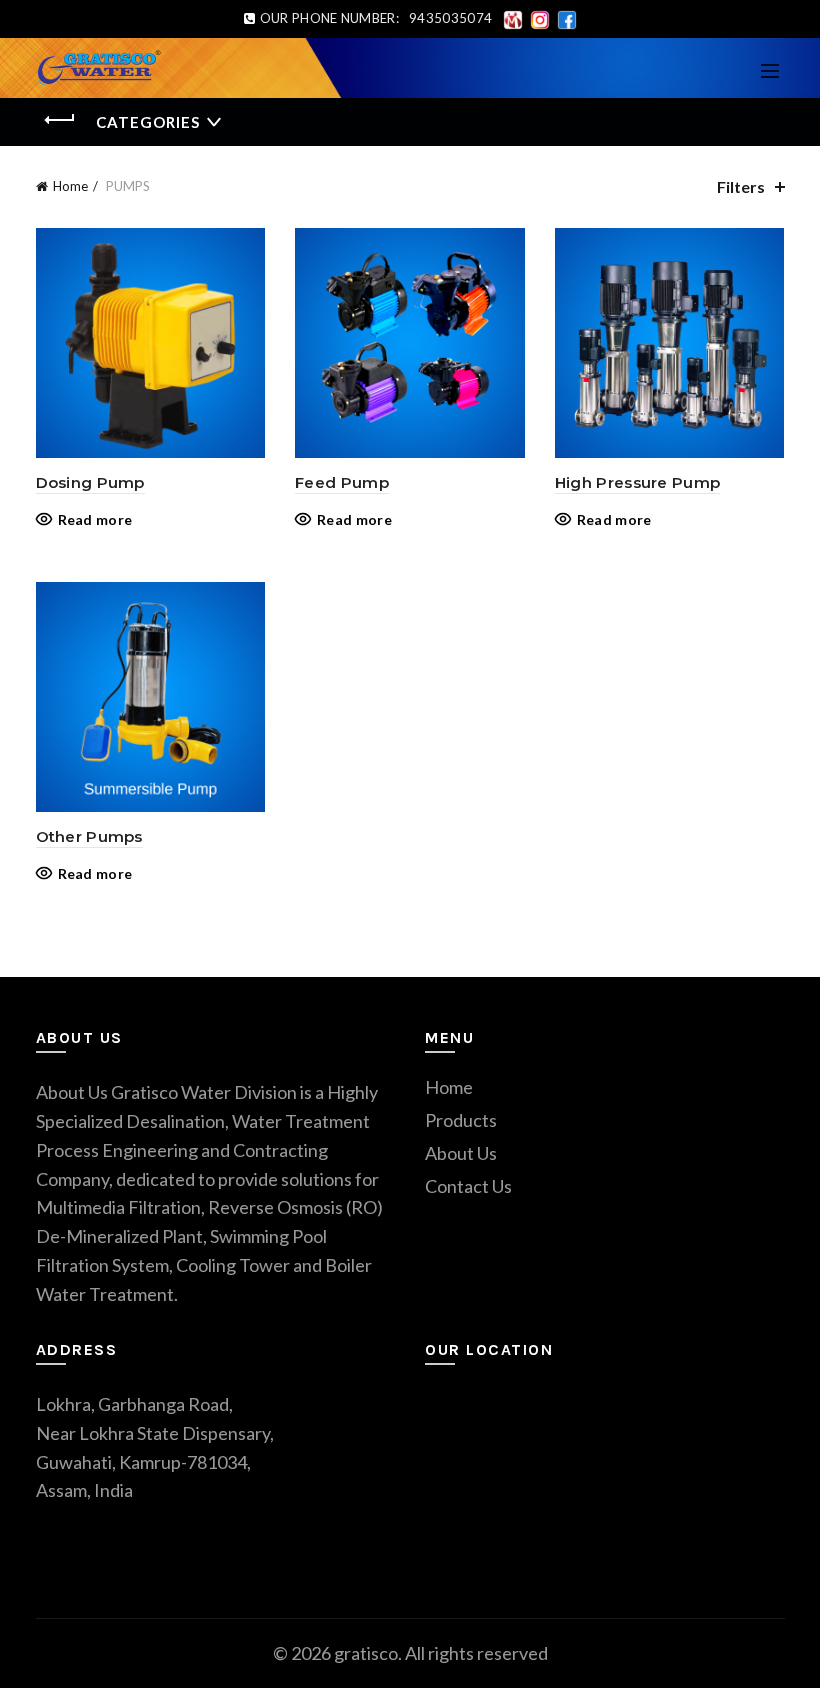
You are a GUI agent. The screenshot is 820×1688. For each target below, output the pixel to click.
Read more (95, 519)
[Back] (61, 120)
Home (70, 186)
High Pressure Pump (637, 482)
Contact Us (468, 1186)
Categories (148, 122)
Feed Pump (342, 482)
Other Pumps (89, 836)
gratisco (366, 1653)
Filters (741, 186)
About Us (461, 1153)
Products (461, 1120)
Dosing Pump (90, 482)
